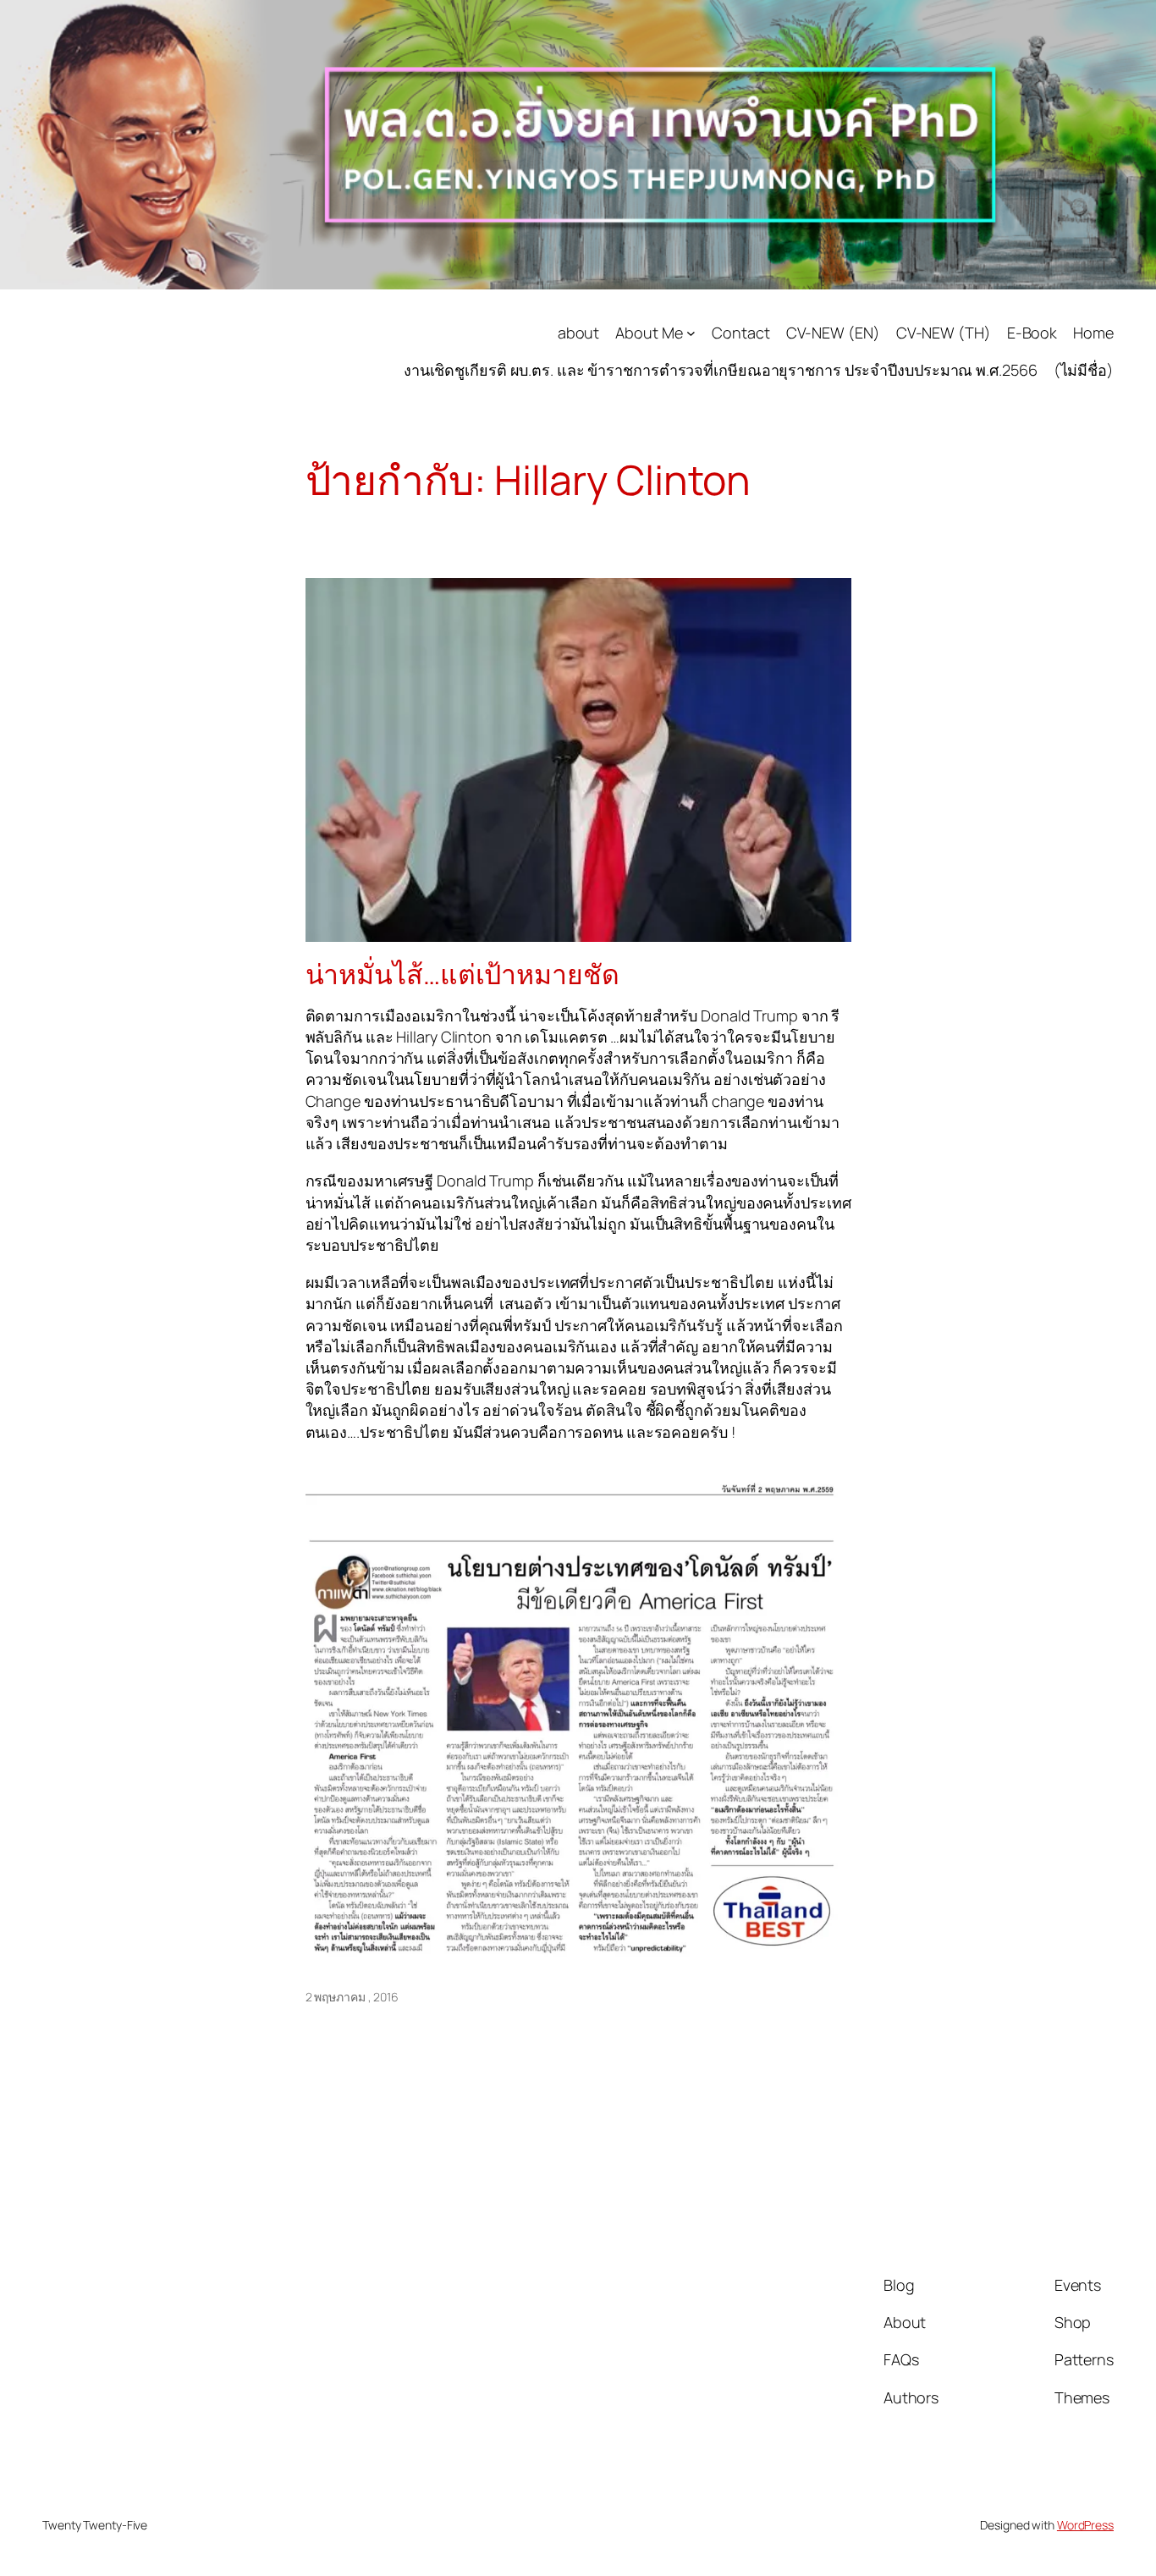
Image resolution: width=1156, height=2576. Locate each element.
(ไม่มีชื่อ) (1084, 370)
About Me (649, 333)
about (579, 333)
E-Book (1032, 333)
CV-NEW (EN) (833, 333)
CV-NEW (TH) (944, 333)
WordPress (1085, 2525)
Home (1093, 333)
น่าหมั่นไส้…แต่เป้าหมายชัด (462, 974)
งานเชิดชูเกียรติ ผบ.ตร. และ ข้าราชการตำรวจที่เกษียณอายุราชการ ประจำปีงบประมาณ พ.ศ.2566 (721, 370)
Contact (740, 333)
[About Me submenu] (691, 333)
